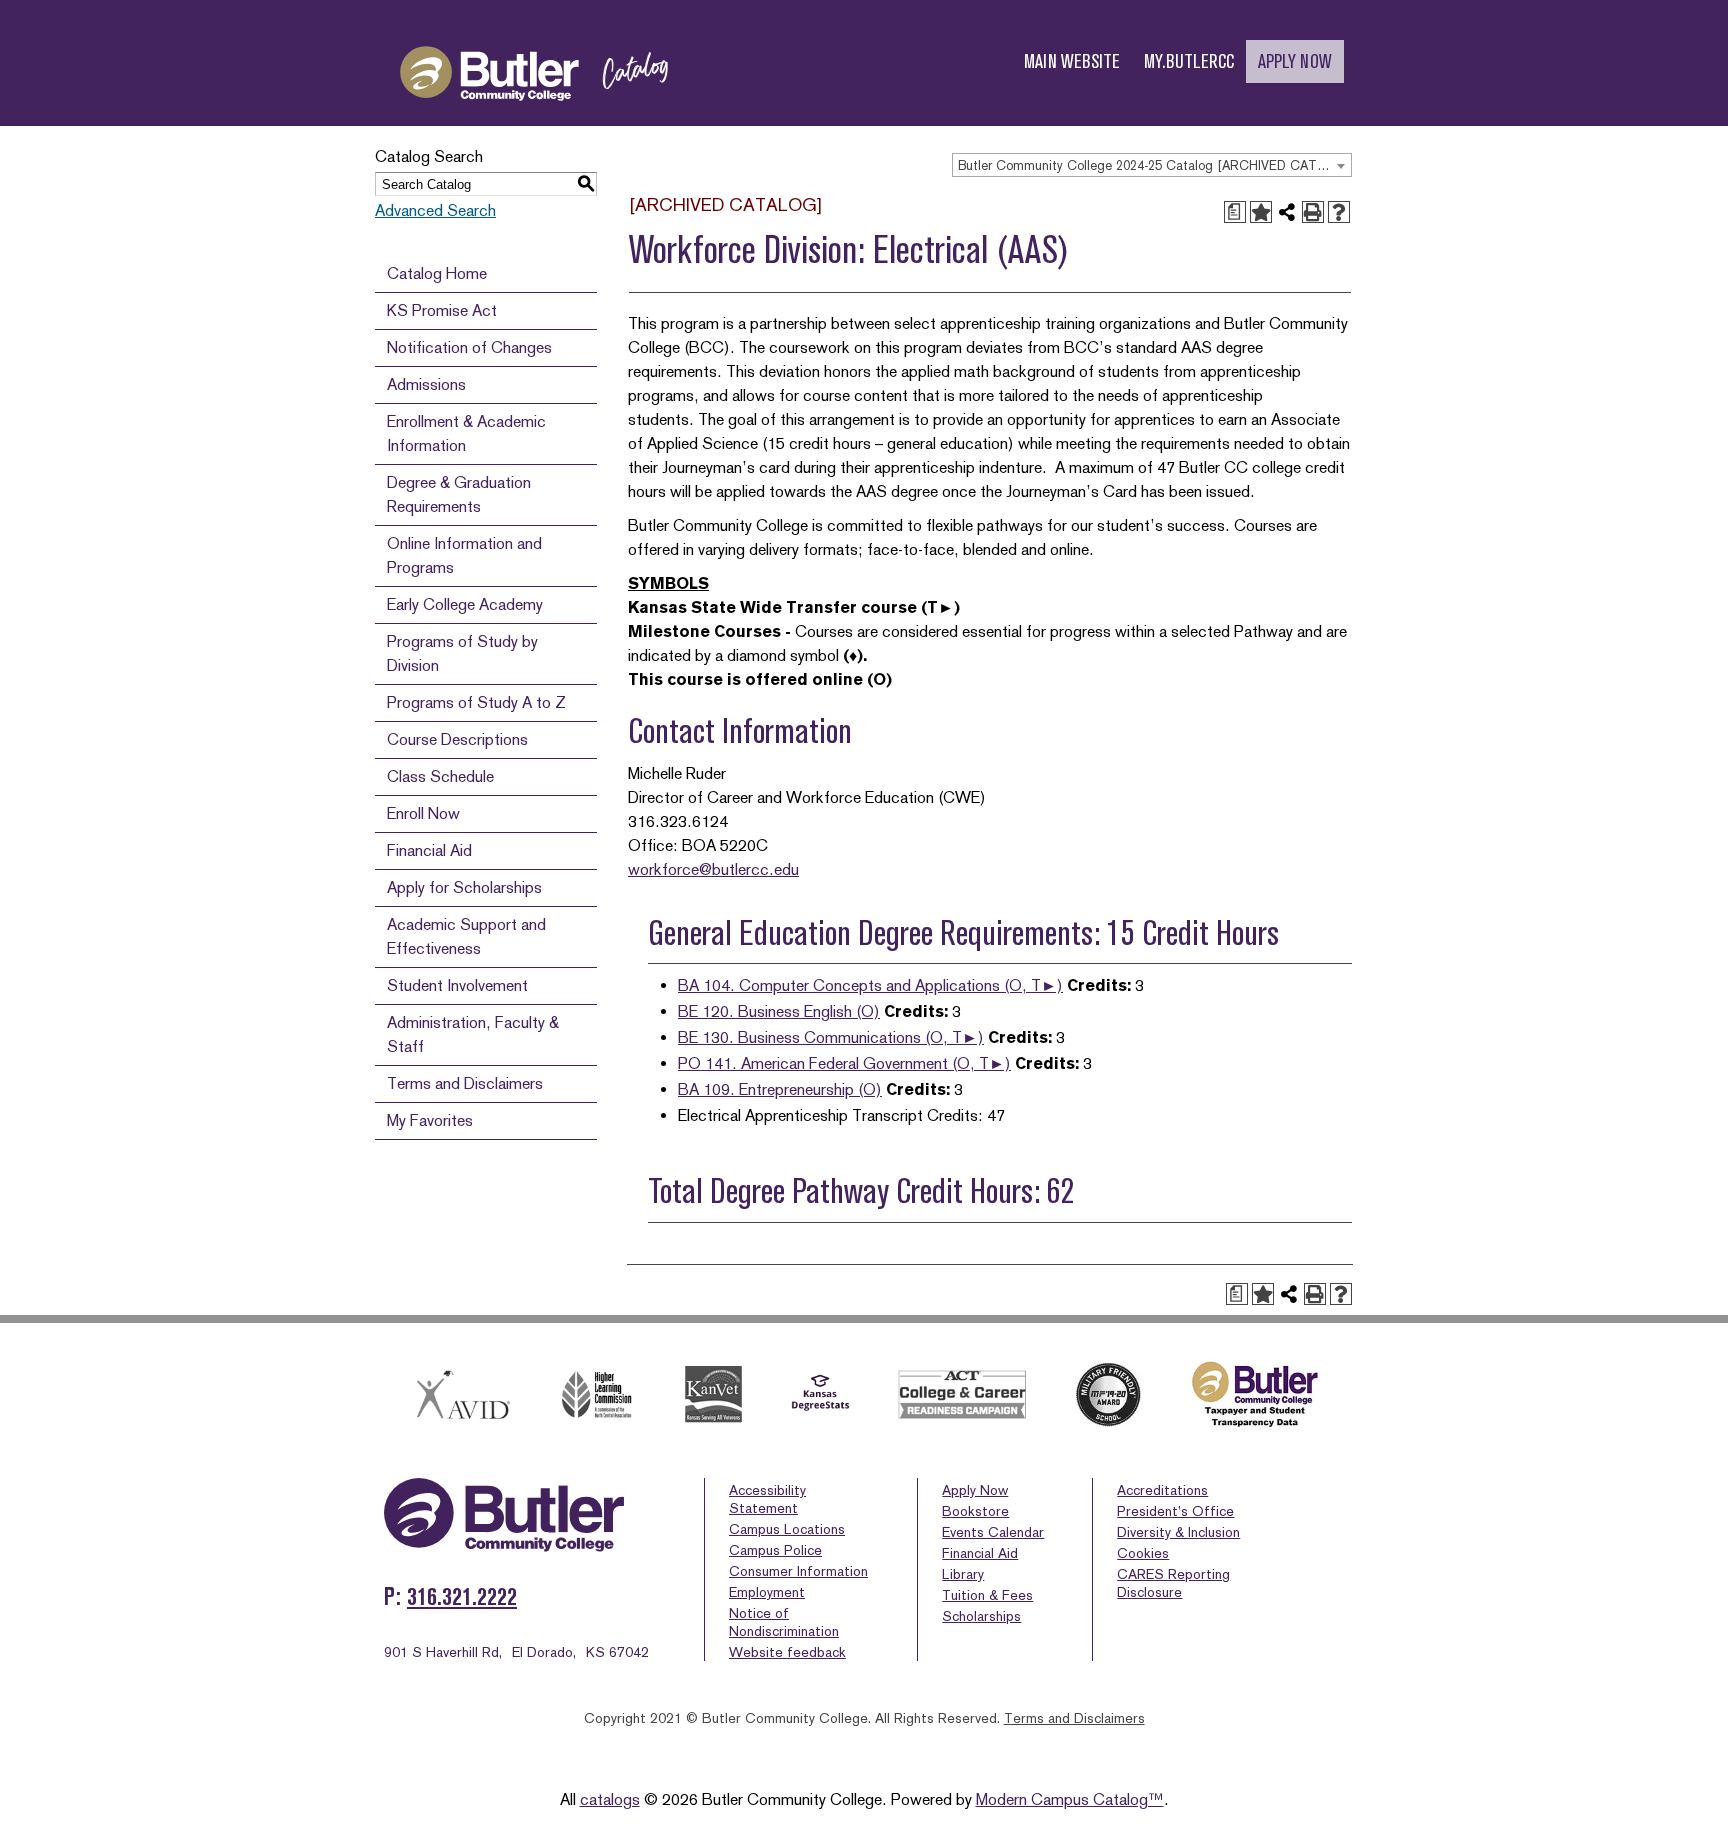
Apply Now (975, 1490)
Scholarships (981, 1616)
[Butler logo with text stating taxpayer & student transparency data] (1254, 1394)
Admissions (426, 384)
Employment (767, 1592)
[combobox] (1152, 165)
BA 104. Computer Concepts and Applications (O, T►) (870, 985)
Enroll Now (423, 813)
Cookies (1143, 1553)
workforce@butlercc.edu (713, 869)
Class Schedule (440, 776)
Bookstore (975, 1511)
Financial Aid (429, 850)
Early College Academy (465, 604)
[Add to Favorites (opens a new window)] (1261, 212)
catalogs (610, 1799)
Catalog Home (437, 273)
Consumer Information (798, 1571)
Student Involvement (457, 985)
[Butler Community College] (534, 118)
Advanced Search (435, 210)
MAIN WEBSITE (1072, 61)
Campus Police (775, 1550)
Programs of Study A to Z (476, 702)
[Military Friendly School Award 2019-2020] (1108, 1395)
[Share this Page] (1287, 212)
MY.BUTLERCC (1189, 61)
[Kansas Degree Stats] (820, 1394)
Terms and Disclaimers (465, 1083)
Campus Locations (787, 1529)
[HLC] (597, 1394)
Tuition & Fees (987, 1595)
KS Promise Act (442, 310)
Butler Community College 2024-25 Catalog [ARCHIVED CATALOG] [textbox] (1154, 165)
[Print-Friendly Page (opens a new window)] (1313, 212)
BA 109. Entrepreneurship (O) (780, 1089)
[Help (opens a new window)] (1339, 212)
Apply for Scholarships (464, 887)
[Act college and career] (963, 1394)
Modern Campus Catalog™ (1070, 1799)
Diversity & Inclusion (1178, 1532)
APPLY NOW (1295, 61)
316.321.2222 (462, 1596)
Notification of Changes (469, 347)
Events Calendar (993, 1532)
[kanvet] (713, 1394)
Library (963, 1574)
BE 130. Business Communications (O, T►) (831, 1037)
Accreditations (1162, 1490)
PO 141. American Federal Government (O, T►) (844, 1063)
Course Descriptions (457, 739)
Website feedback (787, 1652)
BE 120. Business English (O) (779, 1011)
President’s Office (1175, 1511)
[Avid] (460, 1394)
